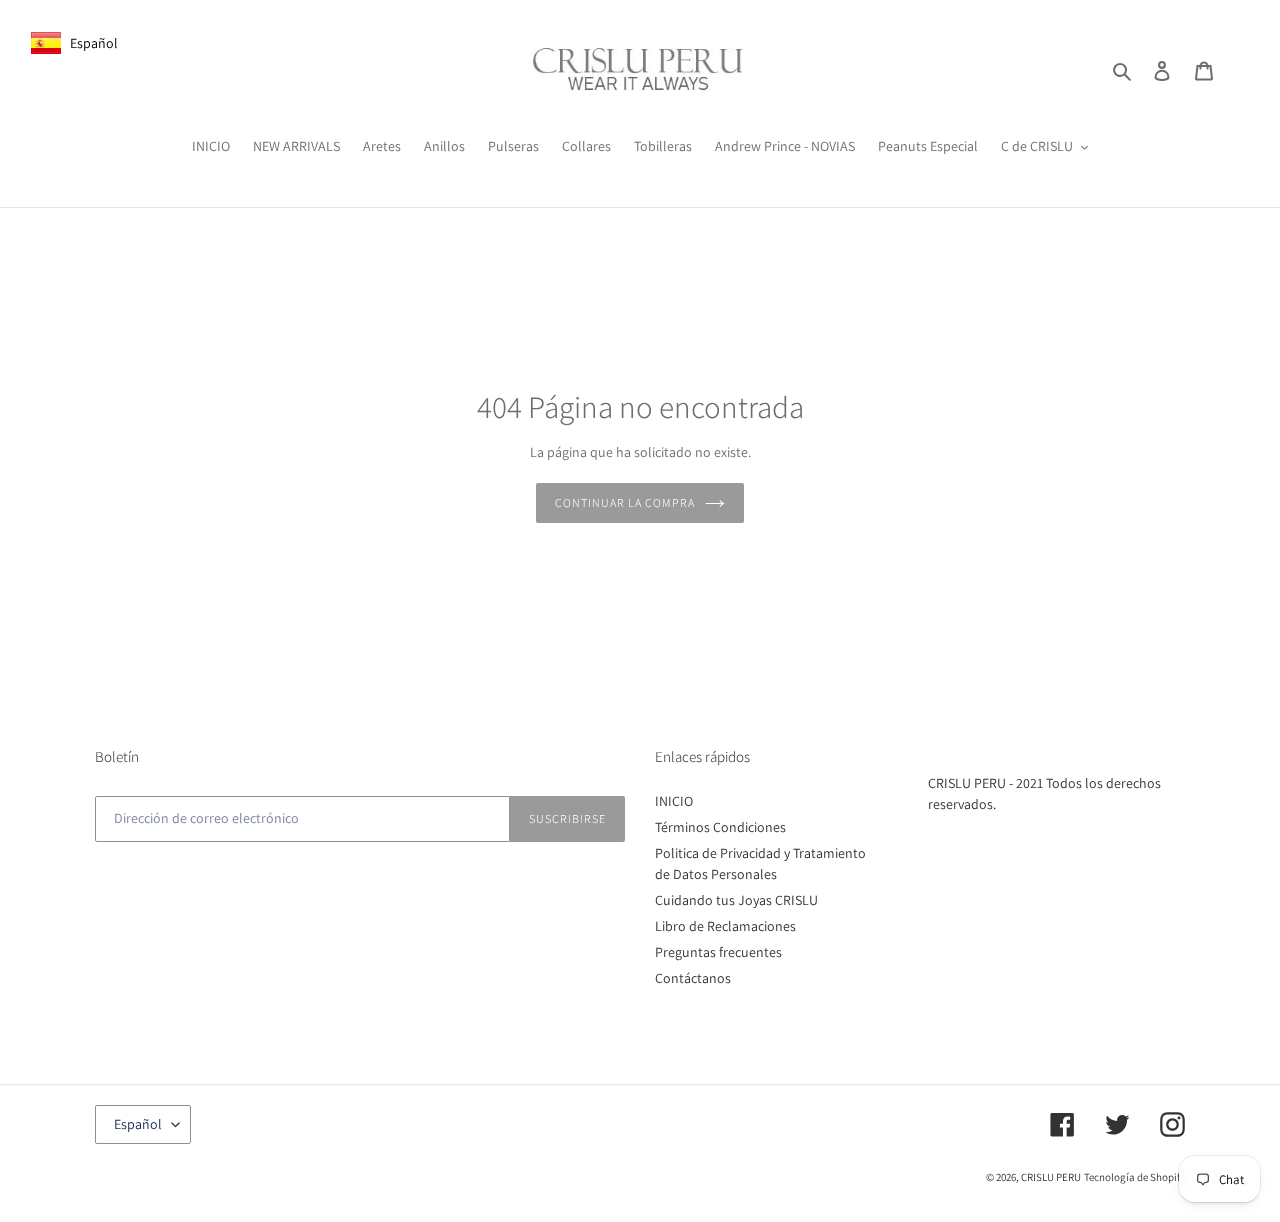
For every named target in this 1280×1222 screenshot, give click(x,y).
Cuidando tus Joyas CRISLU (736, 900)
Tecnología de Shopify (1134, 1177)
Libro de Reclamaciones (725, 926)
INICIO (674, 801)
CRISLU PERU (1051, 1177)
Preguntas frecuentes (718, 952)
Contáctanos (693, 978)
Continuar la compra (624, 502)
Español (138, 1124)
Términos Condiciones (720, 827)
